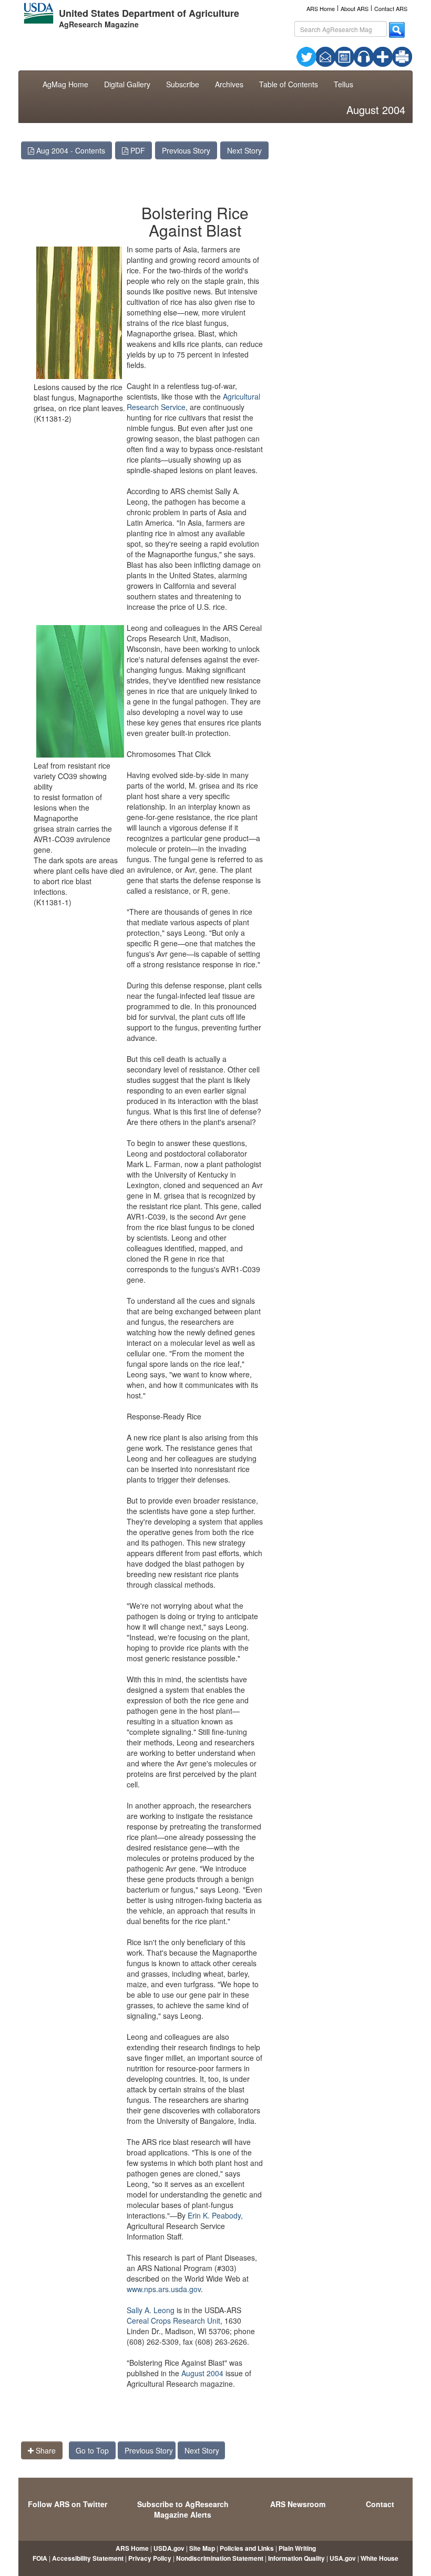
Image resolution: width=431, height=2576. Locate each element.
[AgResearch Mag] (344, 56)
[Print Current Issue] (395, 57)
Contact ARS (391, 8)
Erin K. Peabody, (215, 2215)
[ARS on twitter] (306, 56)
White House (379, 2558)
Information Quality (296, 2558)
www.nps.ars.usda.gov (164, 2289)
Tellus (343, 84)
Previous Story (186, 150)
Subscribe (183, 84)
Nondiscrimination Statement (220, 2558)
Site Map (202, 2548)
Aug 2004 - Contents (70, 150)
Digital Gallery (127, 84)
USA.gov (343, 2558)
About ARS (355, 8)
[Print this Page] (402, 56)
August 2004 (202, 2373)
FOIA (40, 2558)
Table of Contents (289, 84)
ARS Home (321, 8)
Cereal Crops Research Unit (173, 2321)
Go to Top (92, 2450)
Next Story (244, 150)
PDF (137, 150)
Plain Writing (297, 2548)
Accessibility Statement (88, 2558)
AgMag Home (65, 84)
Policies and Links (247, 2548)
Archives (229, 84)
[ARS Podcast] (364, 56)
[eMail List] (325, 56)
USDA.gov (169, 2548)
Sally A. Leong (151, 2310)
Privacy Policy (150, 2558)
